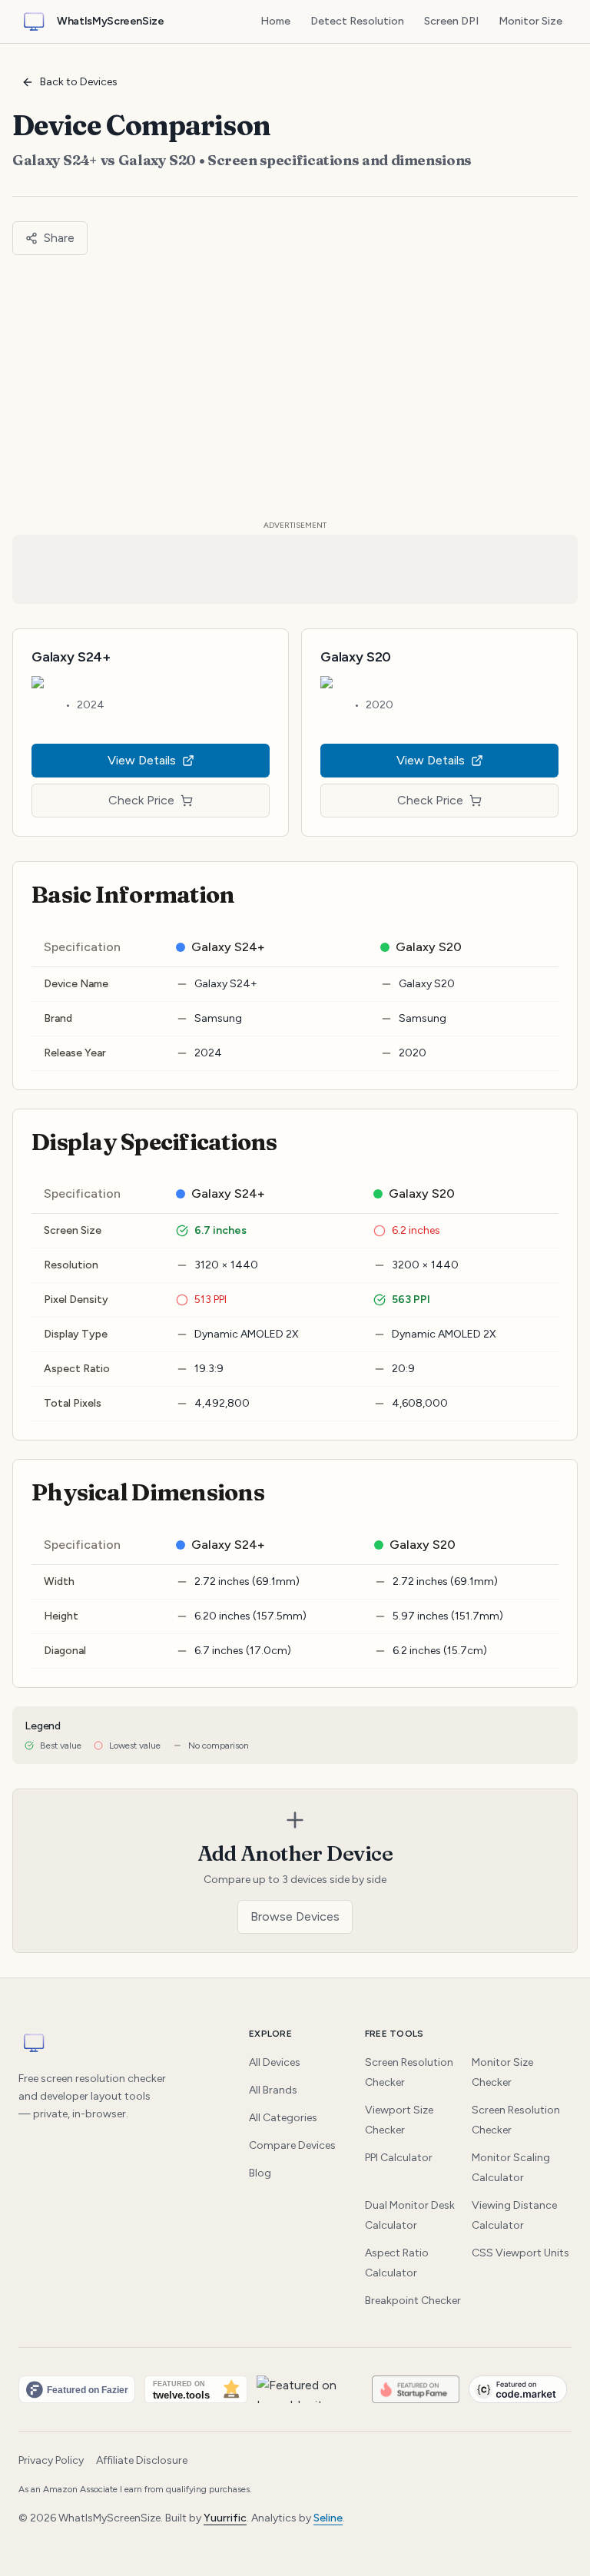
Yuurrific (225, 2518)
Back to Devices (79, 82)
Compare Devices (292, 2145)
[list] (295, 2389)
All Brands (273, 2090)
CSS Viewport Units (520, 2253)
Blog (260, 2173)
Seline (328, 2518)
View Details (142, 760)
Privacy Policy (51, 2460)
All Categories (283, 2118)
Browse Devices (295, 1916)
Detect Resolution (357, 21)
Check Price (141, 800)
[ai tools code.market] (518, 2389)
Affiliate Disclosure (142, 2460)
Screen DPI (451, 21)
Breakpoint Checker (413, 2301)
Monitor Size (530, 21)
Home (275, 21)
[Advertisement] (295, 387)
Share (59, 238)
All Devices (275, 2062)
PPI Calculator (399, 2158)
